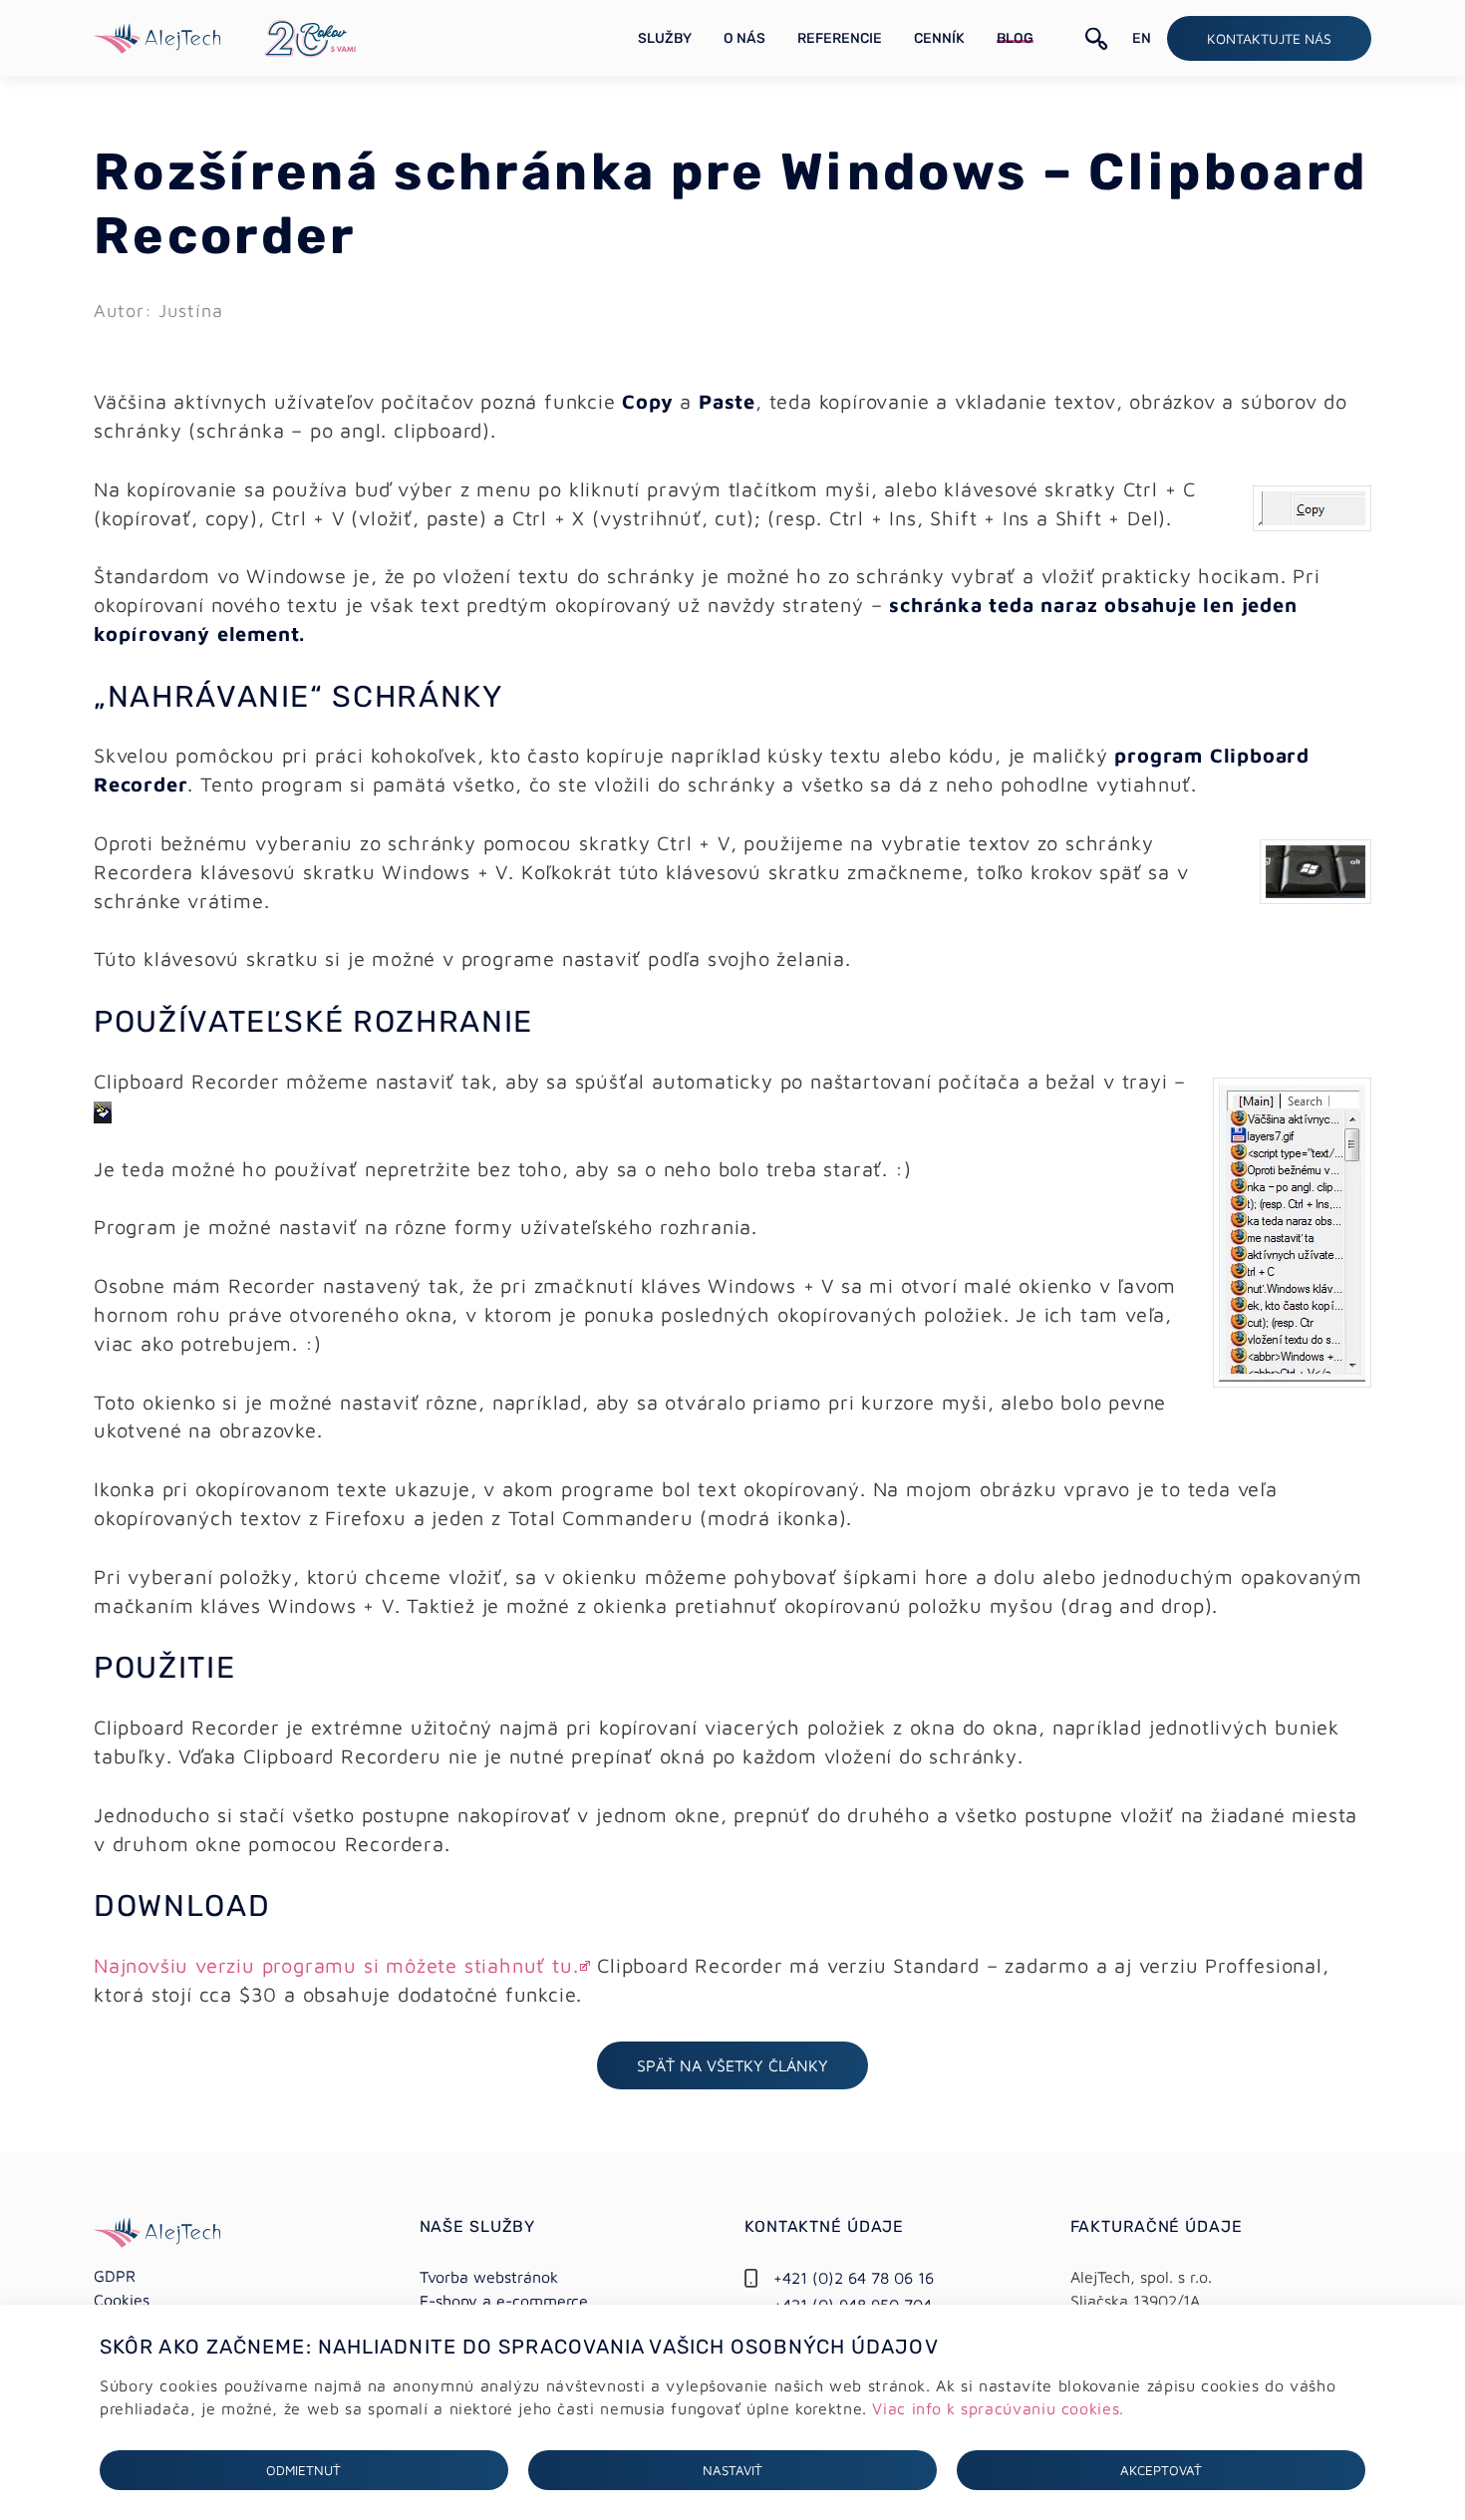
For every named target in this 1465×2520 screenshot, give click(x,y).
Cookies (122, 2300)
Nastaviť (732, 2470)
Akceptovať (1161, 2470)
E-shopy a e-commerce (504, 2301)
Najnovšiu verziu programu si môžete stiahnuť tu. (336, 1965)
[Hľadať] (1097, 39)
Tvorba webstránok (489, 2277)
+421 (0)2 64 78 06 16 (854, 2278)
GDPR (115, 2276)
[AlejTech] (157, 36)
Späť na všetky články (732, 2065)
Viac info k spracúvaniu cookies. (998, 2408)
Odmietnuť (303, 2470)
